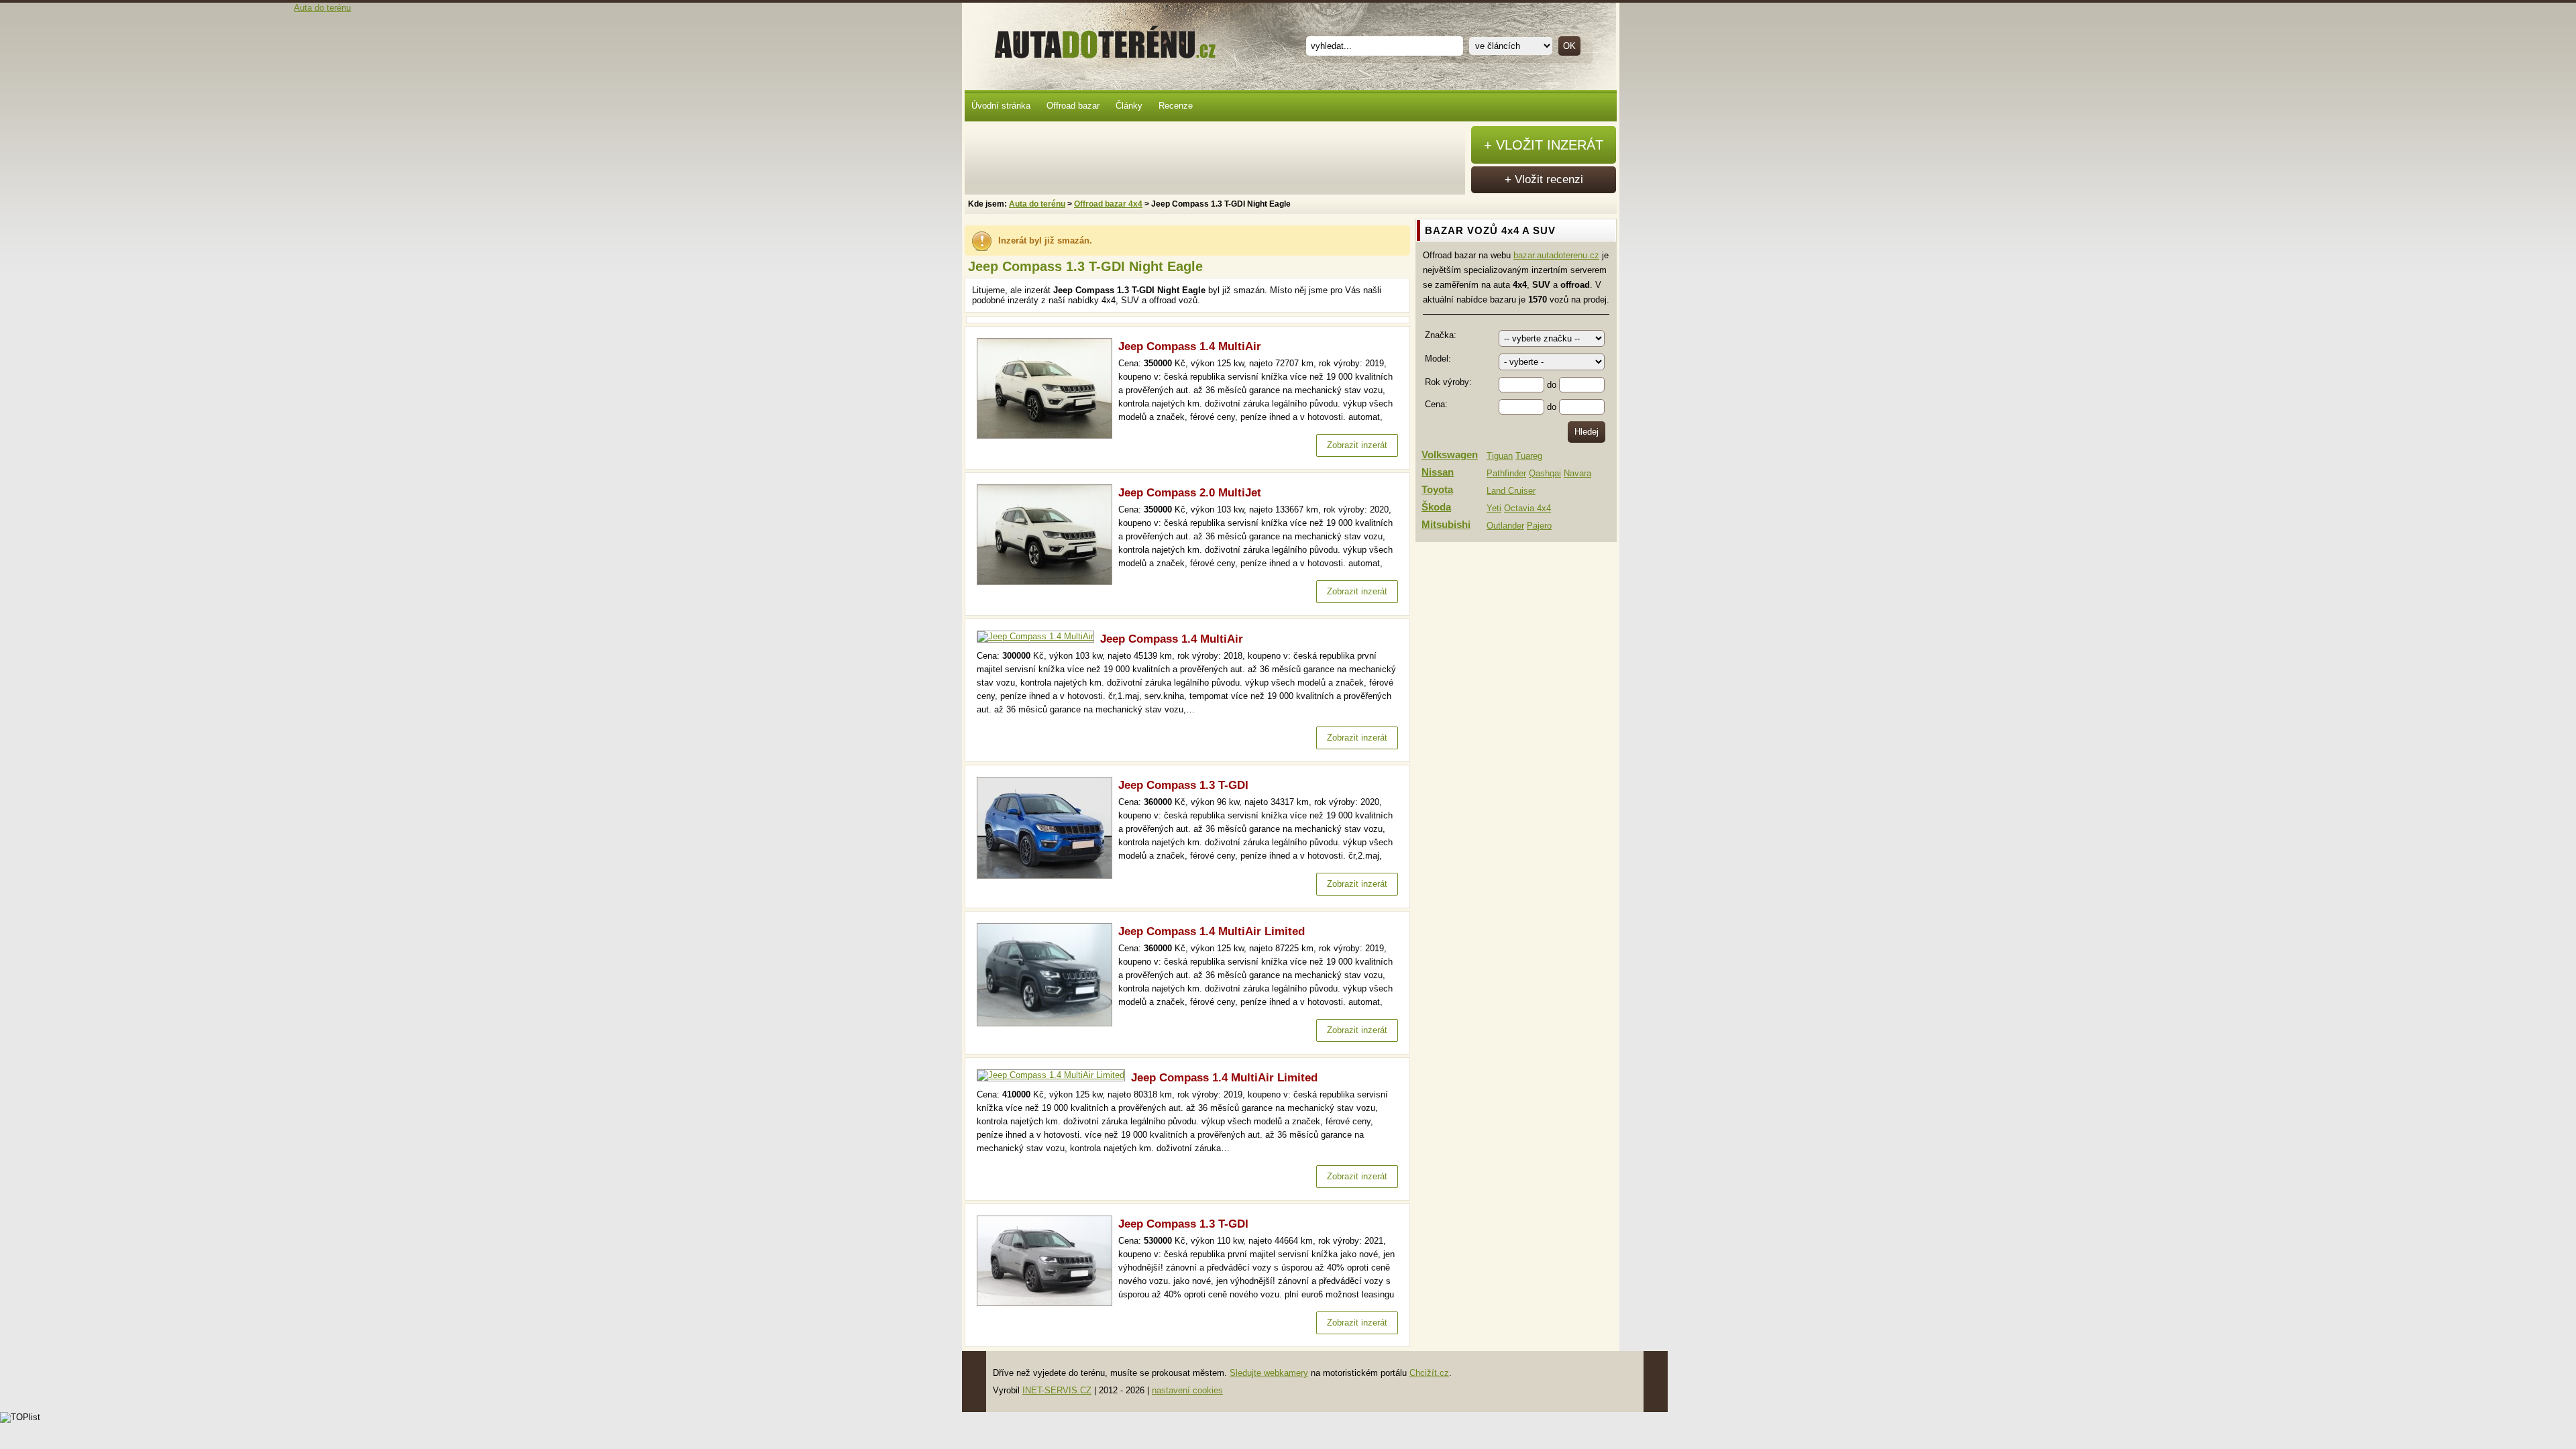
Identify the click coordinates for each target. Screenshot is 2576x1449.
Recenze (1176, 106)
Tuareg (1529, 456)
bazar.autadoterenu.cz (1556, 255)
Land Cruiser (1511, 491)
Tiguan (1500, 456)
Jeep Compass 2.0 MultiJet (1190, 493)
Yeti (1494, 508)
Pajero (1539, 526)
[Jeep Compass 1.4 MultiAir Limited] (1048, 1023)
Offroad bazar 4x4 (1108, 204)
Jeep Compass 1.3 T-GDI (1183, 785)
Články (1129, 106)
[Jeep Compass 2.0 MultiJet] (1048, 582)
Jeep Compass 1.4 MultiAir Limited (1212, 931)
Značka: (1441, 335)
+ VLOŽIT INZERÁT (1544, 145)
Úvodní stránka (1001, 106)
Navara (1577, 473)
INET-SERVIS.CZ (1057, 1390)
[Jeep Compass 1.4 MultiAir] (1048, 436)
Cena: (1436, 404)
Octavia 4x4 (1527, 508)
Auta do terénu (1099, 40)
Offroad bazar (1073, 106)
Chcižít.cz (1429, 1373)
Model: (1438, 359)
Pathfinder (1506, 473)
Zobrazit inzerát (1357, 445)
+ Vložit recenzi (1544, 179)
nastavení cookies (1187, 1390)
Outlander (1505, 526)
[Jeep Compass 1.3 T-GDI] (1048, 876)
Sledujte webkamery (1269, 1373)
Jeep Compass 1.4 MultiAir (1190, 346)
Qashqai (1545, 473)
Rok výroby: (1448, 382)
